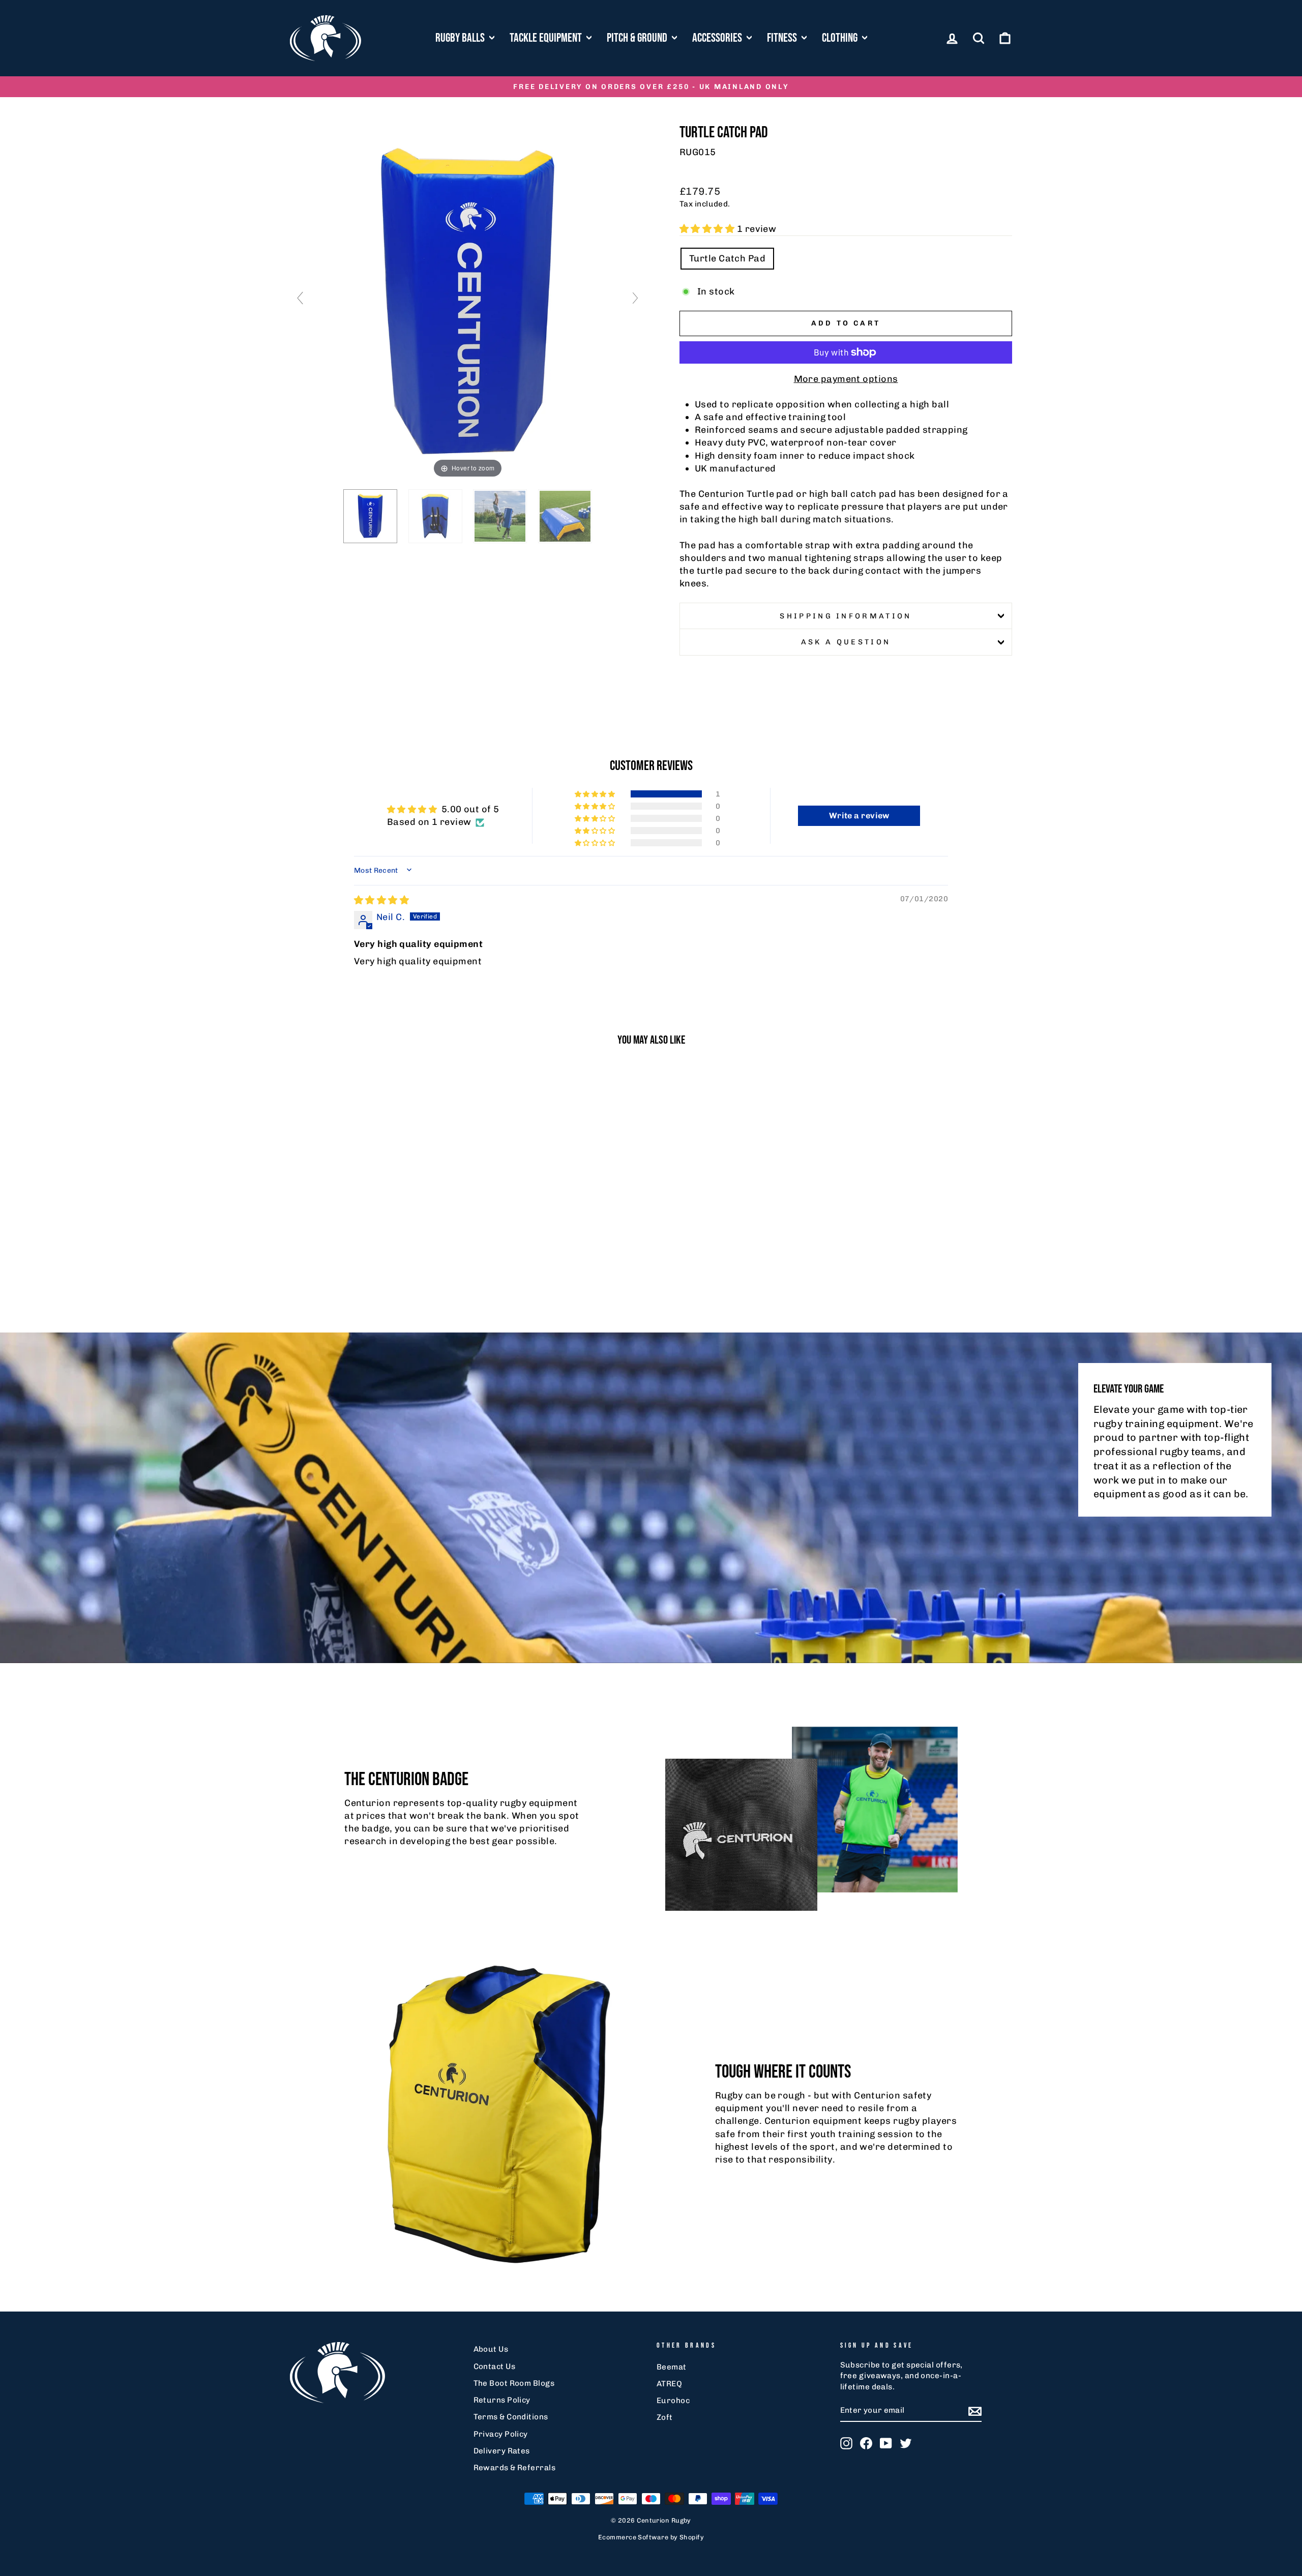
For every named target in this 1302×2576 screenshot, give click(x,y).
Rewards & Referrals (515, 2468)
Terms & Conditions (511, 2417)
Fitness (783, 38)
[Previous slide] (300, 298)
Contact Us (495, 2366)
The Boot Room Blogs (514, 2383)
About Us (491, 2349)
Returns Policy (502, 2400)
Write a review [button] (859, 816)
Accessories (718, 38)
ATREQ (669, 2384)
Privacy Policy (501, 2434)
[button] (708, 229)
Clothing (841, 38)
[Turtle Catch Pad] (370, 516)
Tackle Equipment (547, 38)
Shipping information (846, 616)
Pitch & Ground (638, 38)
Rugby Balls (461, 38)
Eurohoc (673, 2401)
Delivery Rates (502, 2451)
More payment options (846, 379)
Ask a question (846, 642)
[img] (381, 900)
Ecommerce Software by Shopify (651, 2537)
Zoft (665, 2417)
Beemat (672, 2367)
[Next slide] (635, 298)
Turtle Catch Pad (727, 258)
